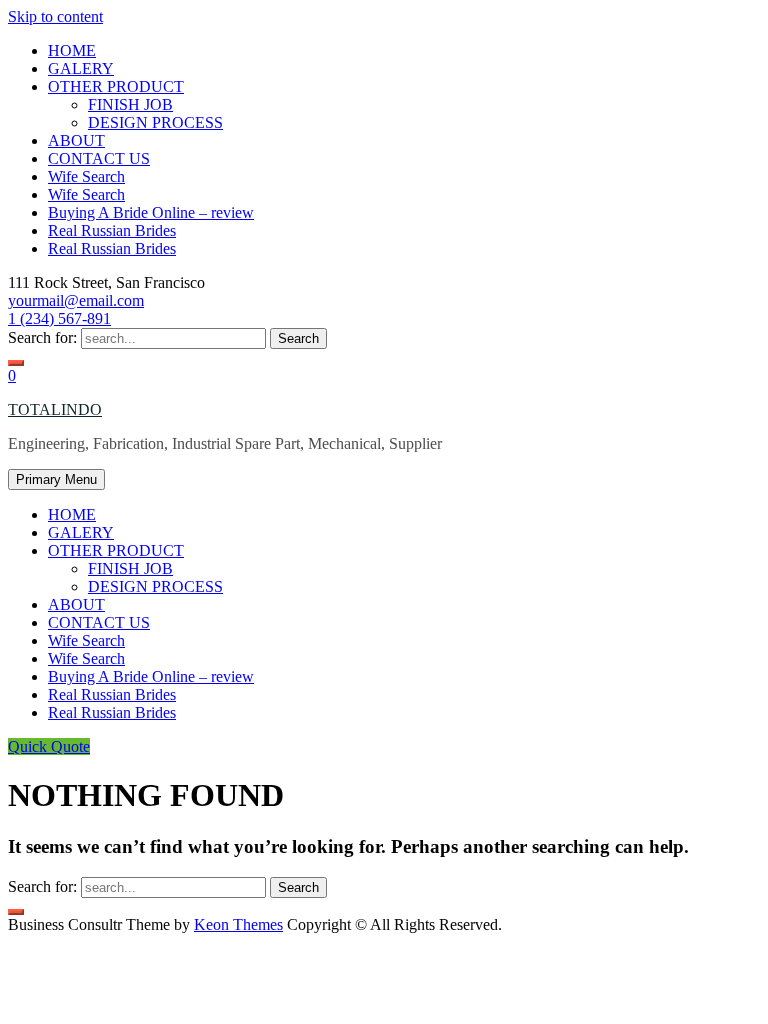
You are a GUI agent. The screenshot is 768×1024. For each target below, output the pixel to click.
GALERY (81, 68)
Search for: (42, 337)
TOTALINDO (55, 409)
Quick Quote (49, 746)
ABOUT (76, 140)
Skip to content (55, 16)
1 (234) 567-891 (59, 318)
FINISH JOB (130, 104)
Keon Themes (238, 924)
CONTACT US (99, 158)
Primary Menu (56, 479)
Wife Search (86, 176)
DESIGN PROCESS (155, 122)
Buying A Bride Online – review (151, 212)
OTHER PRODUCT (116, 86)
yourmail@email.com (76, 300)
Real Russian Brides (112, 230)
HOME (72, 50)
